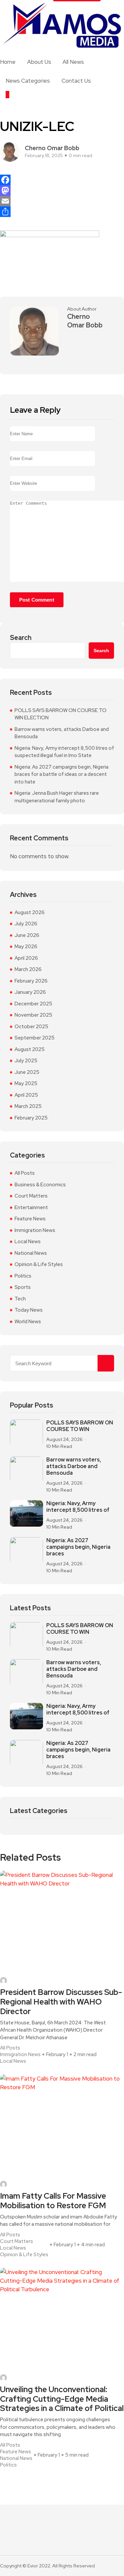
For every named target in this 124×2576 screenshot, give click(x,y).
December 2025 (33, 1004)
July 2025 (26, 1061)
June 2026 (27, 935)
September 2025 (35, 1038)
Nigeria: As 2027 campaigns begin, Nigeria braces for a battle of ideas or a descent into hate (62, 774)
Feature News (30, 1219)
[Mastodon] (62, 190)
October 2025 (31, 1027)
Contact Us (76, 81)
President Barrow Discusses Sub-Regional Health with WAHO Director (61, 2002)
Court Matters (31, 1196)
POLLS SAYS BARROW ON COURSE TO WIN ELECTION (61, 714)
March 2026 (28, 969)
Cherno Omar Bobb (52, 148)
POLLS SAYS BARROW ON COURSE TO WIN (80, 1426)
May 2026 (26, 947)
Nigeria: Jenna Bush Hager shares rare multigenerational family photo (57, 797)
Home (8, 62)
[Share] (62, 212)
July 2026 (26, 924)
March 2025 (28, 1106)
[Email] (62, 201)
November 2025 (33, 1015)
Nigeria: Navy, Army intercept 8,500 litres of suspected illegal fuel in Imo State (64, 752)
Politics (23, 1276)
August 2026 (30, 912)
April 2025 (26, 1095)
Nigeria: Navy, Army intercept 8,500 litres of (78, 1507)
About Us (39, 62)
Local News (28, 1242)
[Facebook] (62, 180)
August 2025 (30, 1049)
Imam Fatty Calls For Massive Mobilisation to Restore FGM (53, 2201)
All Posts (25, 1173)
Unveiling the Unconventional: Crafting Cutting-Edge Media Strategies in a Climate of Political (62, 2399)
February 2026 (31, 981)
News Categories (28, 81)
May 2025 (26, 1083)
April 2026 (26, 958)
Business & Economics (40, 1185)
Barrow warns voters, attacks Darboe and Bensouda (62, 733)
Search (21, 638)
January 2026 (30, 992)
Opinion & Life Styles (39, 1264)
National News (31, 1253)
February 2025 (31, 1118)
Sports (23, 1287)
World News (28, 1322)
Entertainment (31, 1207)
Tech (20, 1299)
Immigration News (35, 1230)
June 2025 (27, 1072)
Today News (29, 1310)
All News (73, 62)
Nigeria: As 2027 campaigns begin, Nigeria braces (78, 1547)
